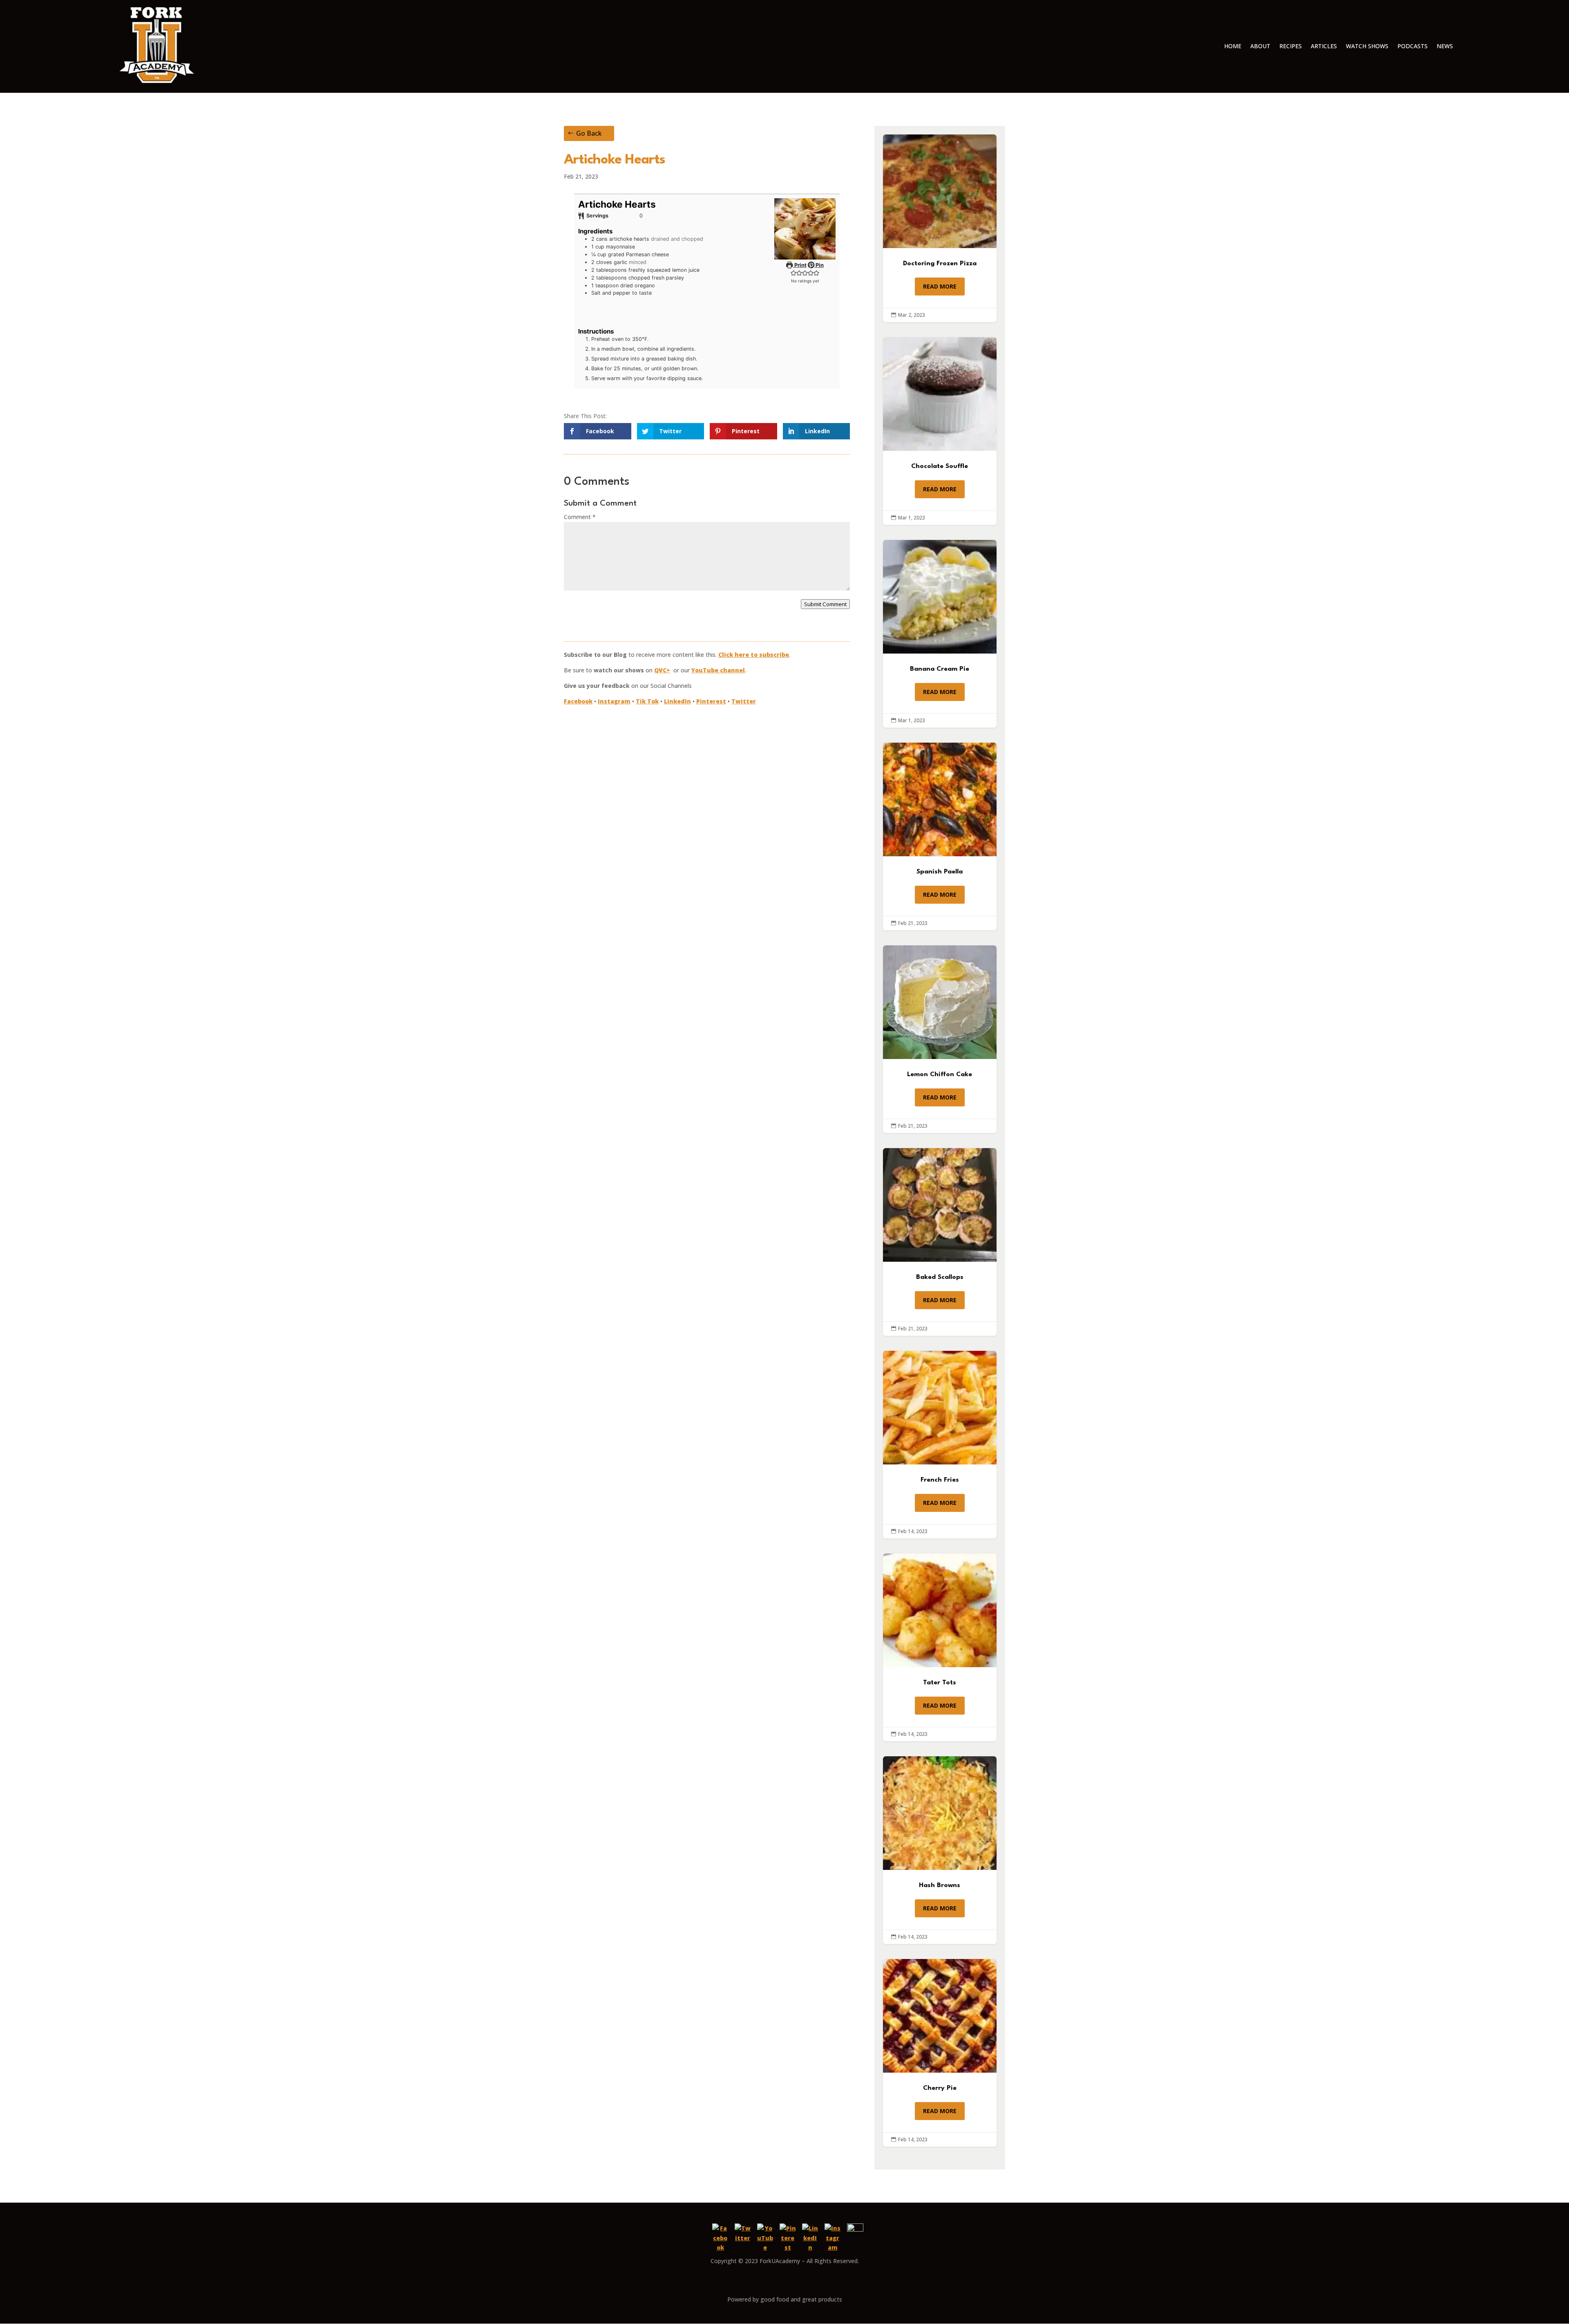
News (1445, 46)
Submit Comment (825, 604)
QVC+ (662, 670)
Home (1233, 46)
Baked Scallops (940, 1242)
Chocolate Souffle (940, 431)
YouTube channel (718, 670)
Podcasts (1413, 46)
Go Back (589, 133)
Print (800, 265)
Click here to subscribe (754, 655)
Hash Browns (940, 1850)
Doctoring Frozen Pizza (940, 228)
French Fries (940, 1445)
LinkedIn (677, 701)
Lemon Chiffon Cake (940, 1039)
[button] (793, 273)
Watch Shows (1367, 46)
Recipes (1291, 46)
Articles (1324, 46)
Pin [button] (819, 265)
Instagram (614, 701)
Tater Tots (940, 1647)
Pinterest (711, 701)
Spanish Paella (940, 836)
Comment (580, 517)
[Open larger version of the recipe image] (805, 229)
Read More (940, 286)
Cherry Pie (940, 2053)
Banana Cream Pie (940, 634)
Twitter (744, 701)
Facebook (578, 701)
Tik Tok (647, 701)
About (1260, 46)
